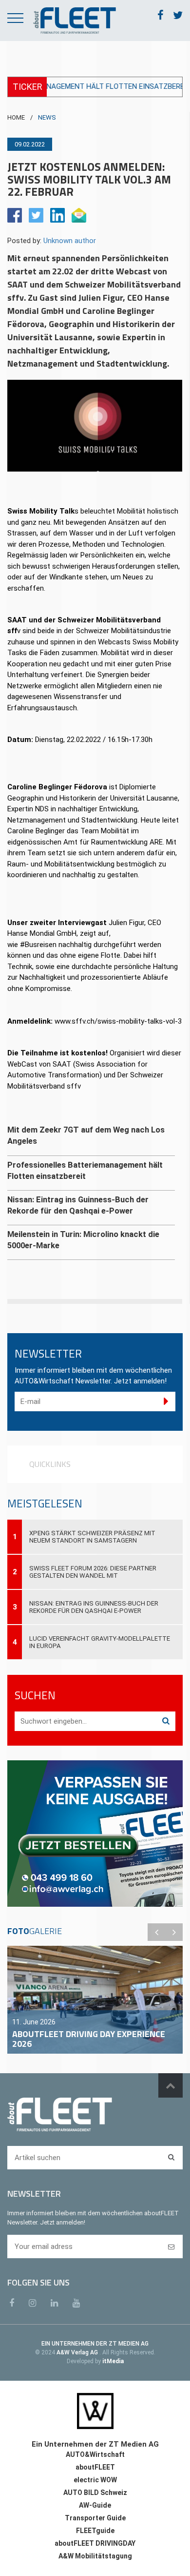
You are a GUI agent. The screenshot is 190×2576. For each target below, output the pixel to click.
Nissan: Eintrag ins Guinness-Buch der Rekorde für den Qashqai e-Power (94, 1607)
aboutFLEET (95, 2467)
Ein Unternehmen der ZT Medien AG (95, 2444)
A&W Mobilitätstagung (95, 2556)
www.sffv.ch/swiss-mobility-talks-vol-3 (118, 1021)
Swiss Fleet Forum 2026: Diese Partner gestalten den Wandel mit (93, 1572)
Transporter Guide (95, 2518)
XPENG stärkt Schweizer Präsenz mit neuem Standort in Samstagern (92, 1537)
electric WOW (95, 2480)
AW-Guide (95, 2505)
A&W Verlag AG (78, 2352)
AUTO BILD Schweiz (95, 2493)
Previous (156, 1932)
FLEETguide (95, 2531)
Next (174, 1932)
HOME (16, 117)
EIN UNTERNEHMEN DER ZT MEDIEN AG (95, 2344)
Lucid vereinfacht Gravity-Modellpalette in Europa (100, 1642)
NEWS (47, 117)
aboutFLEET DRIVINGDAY (95, 2543)
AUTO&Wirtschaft (95, 2454)
